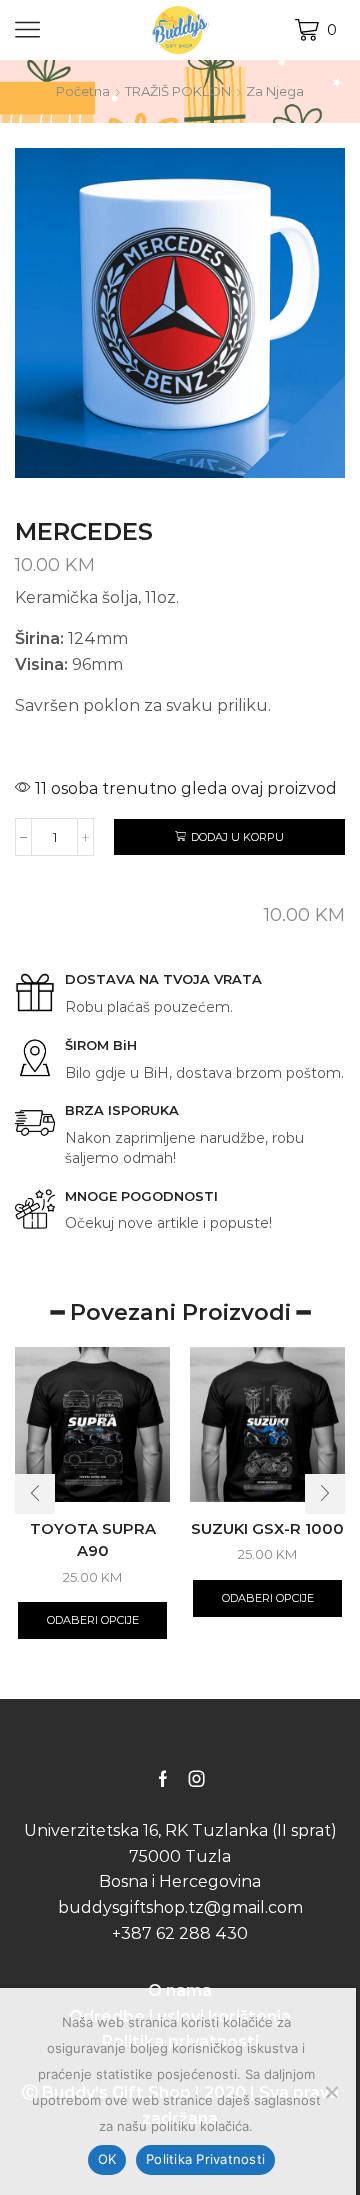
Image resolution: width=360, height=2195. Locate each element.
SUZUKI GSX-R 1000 (267, 1529)
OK (107, 2159)
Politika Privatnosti (205, 2159)
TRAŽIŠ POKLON (178, 91)
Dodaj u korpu (237, 837)
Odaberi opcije (93, 1620)
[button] (35, 1494)
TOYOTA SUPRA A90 (93, 1540)
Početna (83, 91)
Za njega (275, 91)
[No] (331, 2092)
